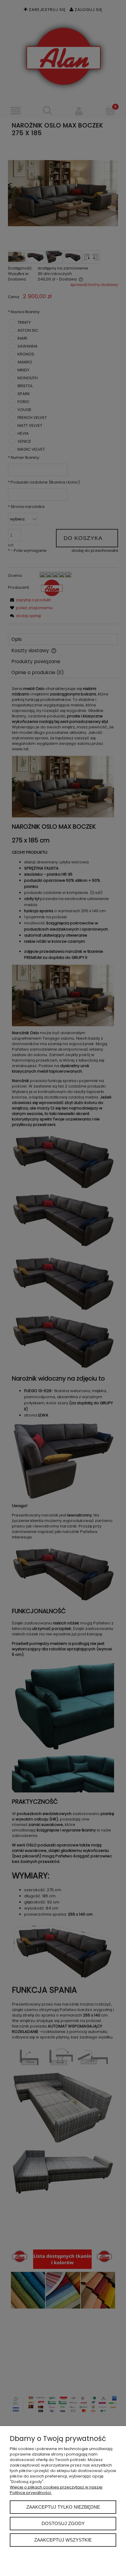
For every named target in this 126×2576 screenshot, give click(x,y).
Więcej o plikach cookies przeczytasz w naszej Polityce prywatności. (56, 2490)
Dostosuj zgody (63, 2523)
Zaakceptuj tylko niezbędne (63, 2507)
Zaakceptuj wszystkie (63, 2540)
